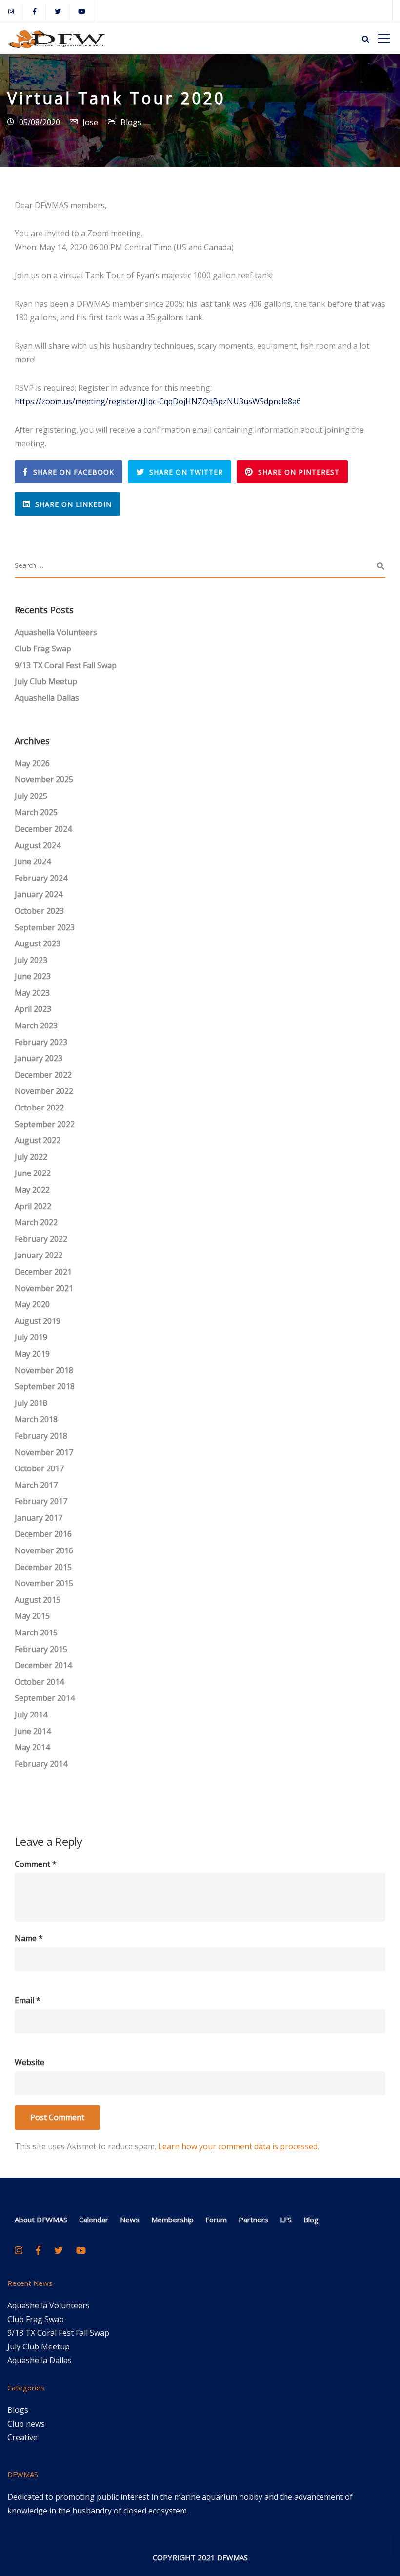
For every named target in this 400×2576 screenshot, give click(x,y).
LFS (286, 2220)
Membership (172, 2220)
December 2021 (43, 1272)
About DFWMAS (41, 2220)
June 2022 (33, 1173)
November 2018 (44, 1370)
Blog (311, 2220)
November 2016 (44, 1550)
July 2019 (31, 1337)
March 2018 (36, 1419)
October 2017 (39, 1468)
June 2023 (33, 976)
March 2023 (36, 1026)
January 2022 (39, 1255)
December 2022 (43, 1075)
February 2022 (41, 1239)
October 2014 (39, 1682)
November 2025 (44, 779)
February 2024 (41, 878)
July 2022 (31, 1157)
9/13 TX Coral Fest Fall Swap (66, 665)
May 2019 (32, 1354)
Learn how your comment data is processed (238, 2146)
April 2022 (33, 1206)
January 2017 (39, 1518)
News (130, 2220)
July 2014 (31, 1715)
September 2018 (45, 1386)
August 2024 (38, 845)
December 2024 (43, 829)
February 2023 (41, 1042)
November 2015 (44, 1583)
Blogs (131, 122)
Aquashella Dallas (47, 698)
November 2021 (44, 1288)
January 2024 (39, 894)
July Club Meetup (46, 681)
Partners (253, 2220)
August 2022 (38, 1140)
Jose (90, 122)
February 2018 (41, 1436)
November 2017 (44, 1452)
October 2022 (39, 1108)
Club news (26, 2424)
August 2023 (38, 943)
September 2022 (45, 1124)
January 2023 (39, 1058)
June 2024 (33, 861)
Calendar (94, 2220)
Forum (216, 2220)
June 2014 (33, 1731)
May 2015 (32, 1616)
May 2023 (32, 993)
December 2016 (43, 1534)
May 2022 (32, 1190)
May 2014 (32, 1747)
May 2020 (32, 1304)
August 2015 (38, 1600)
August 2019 (38, 1321)
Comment (36, 1864)
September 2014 (45, 1698)
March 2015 (36, 1633)
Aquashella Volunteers (56, 632)
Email (28, 2000)
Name (29, 1938)
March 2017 (36, 1485)
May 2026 (32, 763)
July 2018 (31, 1403)
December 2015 (43, 1567)
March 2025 (36, 812)
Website (30, 2062)
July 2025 (31, 796)
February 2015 (41, 1649)
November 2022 (44, 1091)
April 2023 (33, 1009)
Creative (22, 2437)
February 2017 (41, 1501)
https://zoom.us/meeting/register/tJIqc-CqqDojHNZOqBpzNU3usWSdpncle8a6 (158, 401)
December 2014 (43, 1665)
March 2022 (36, 1222)
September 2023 (45, 927)
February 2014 (41, 1764)
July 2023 (31, 960)
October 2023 (39, 911)
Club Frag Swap (43, 649)
